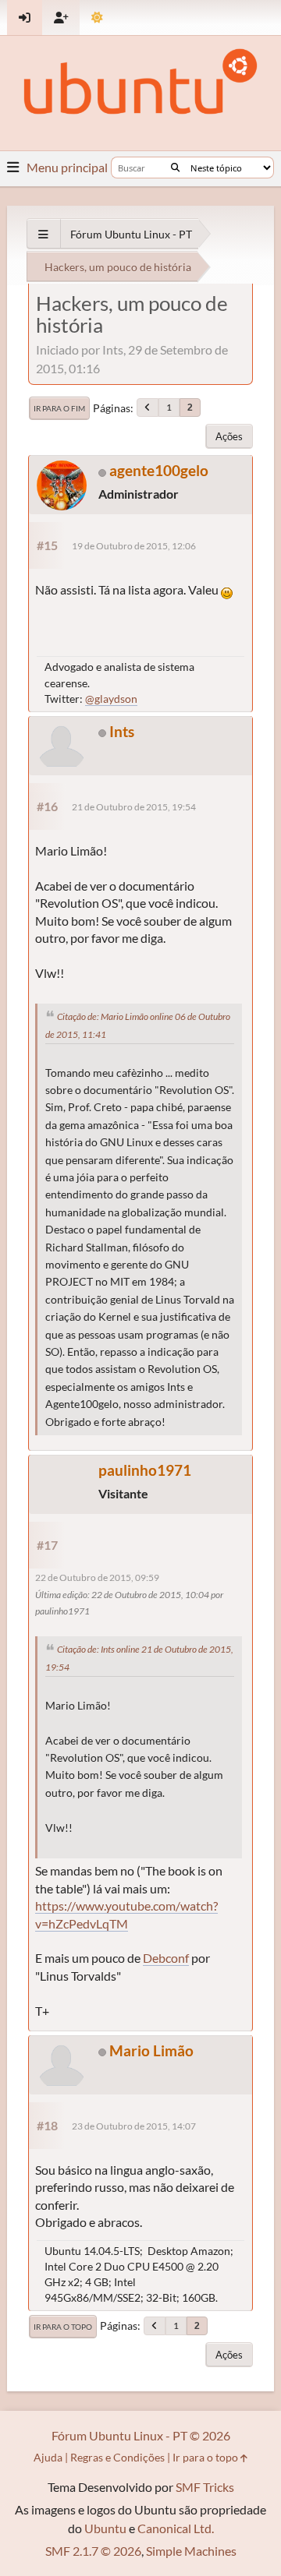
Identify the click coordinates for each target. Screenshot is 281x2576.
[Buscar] (175, 168)
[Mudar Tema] (97, 18)
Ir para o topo (63, 2327)
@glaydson (111, 699)
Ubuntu (105, 2528)
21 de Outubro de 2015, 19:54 (134, 807)
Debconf (166, 1958)
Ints (122, 731)
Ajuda (48, 2457)
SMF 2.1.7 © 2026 (93, 2551)
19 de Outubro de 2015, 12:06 (134, 546)
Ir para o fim (59, 408)
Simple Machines (191, 2551)
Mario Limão (151, 2050)
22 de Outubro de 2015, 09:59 (97, 1577)
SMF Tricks (205, 2487)
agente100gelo (159, 470)
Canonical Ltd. (176, 2528)
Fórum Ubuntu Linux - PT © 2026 (141, 2435)
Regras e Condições (117, 2457)
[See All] (43, 234)
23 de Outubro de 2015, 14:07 (134, 2126)
